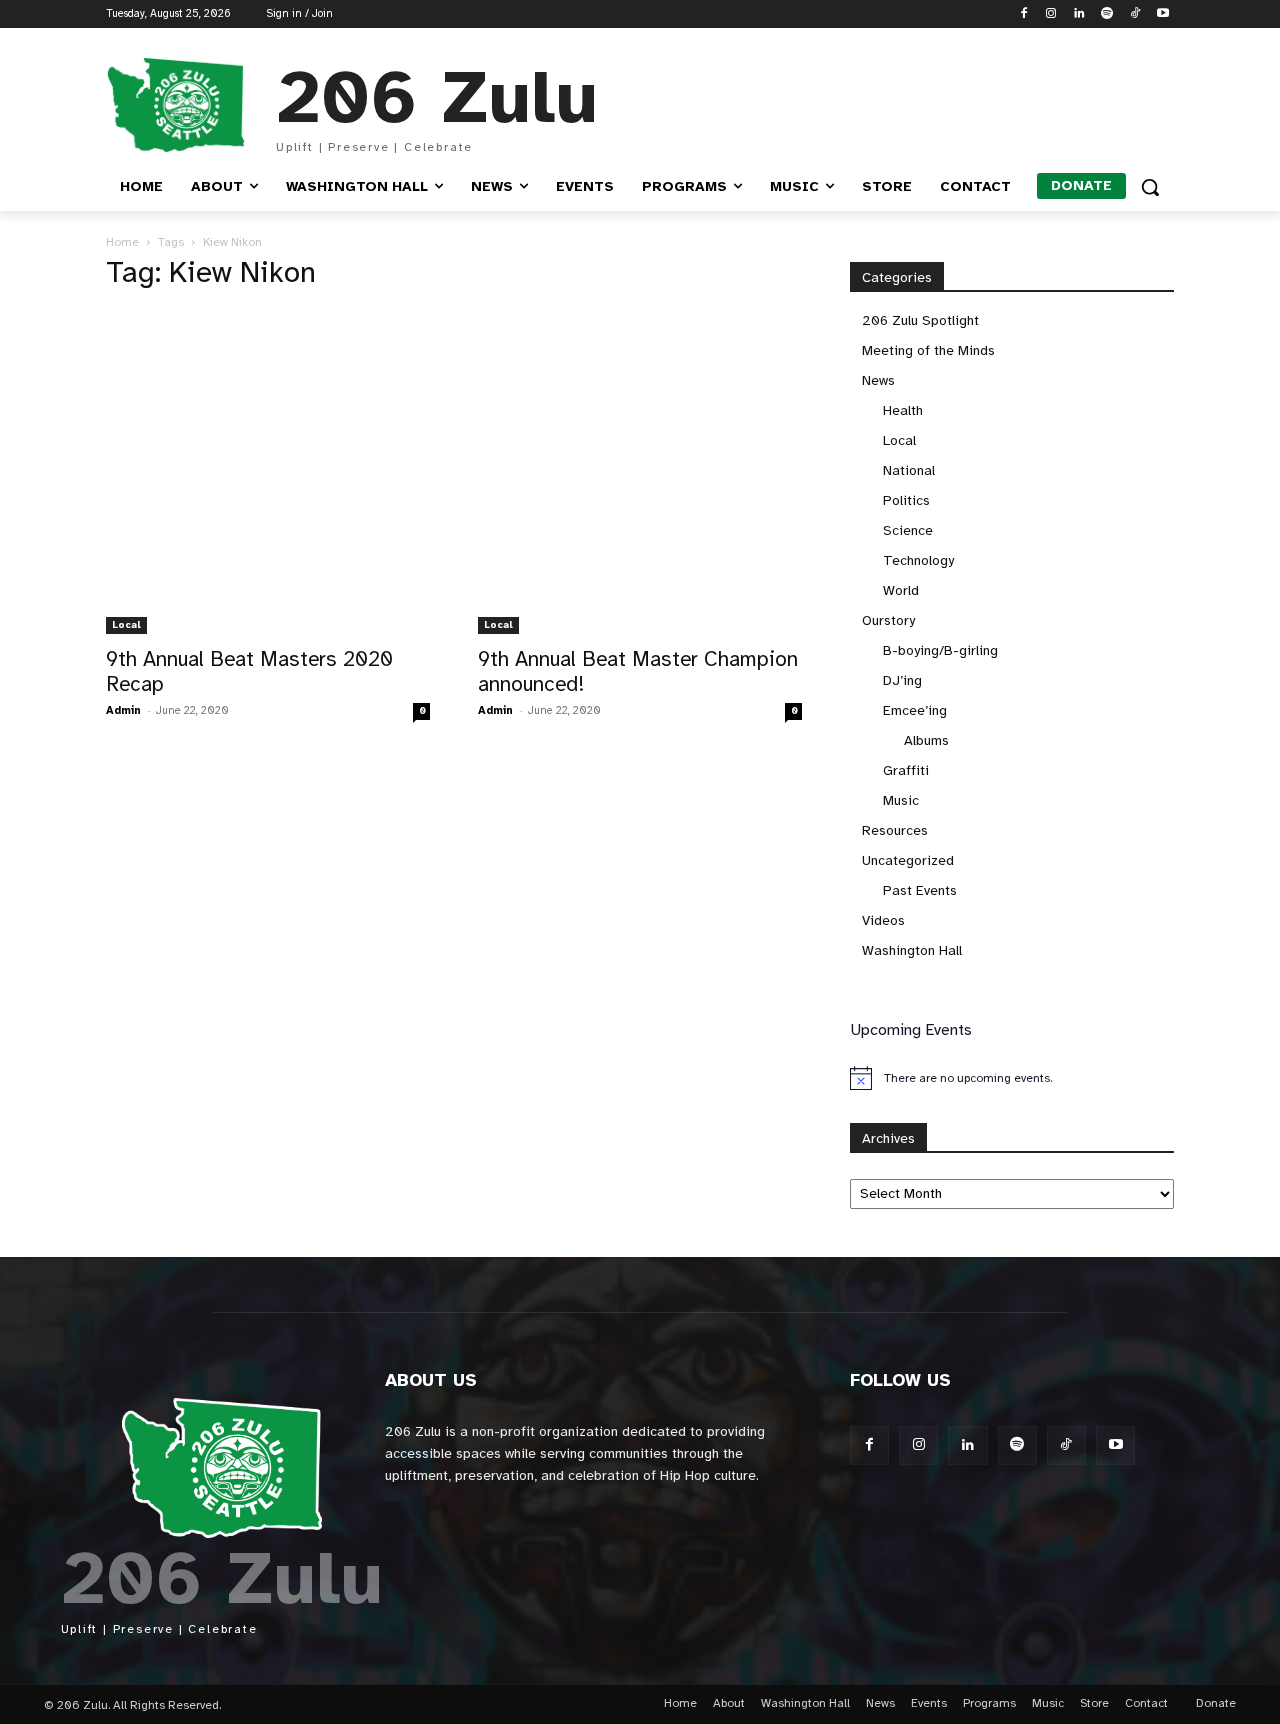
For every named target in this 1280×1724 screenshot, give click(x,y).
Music (901, 800)
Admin (123, 710)
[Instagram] (1051, 14)
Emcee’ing (915, 710)
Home (122, 242)
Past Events (920, 890)
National (909, 470)
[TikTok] (1134, 14)
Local (126, 624)
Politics (906, 500)
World (901, 590)
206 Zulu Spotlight (920, 320)
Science (908, 530)
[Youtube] (1162, 14)
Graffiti (906, 770)
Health (903, 410)
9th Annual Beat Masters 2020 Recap (249, 671)
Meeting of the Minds (928, 350)
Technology (918, 560)
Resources (895, 830)
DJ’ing (902, 680)
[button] (1150, 187)
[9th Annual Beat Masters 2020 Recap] (268, 472)
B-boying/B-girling (940, 650)
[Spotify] (1107, 14)
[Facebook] (1023, 14)
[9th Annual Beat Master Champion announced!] (640, 472)
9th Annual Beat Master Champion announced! (638, 671)
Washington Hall (912, 950)
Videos (883, 920)
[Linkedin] (1079, 14)
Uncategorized (908, 860)
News (878, 380)
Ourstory (888, 620)
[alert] (1012, 1078)
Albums (926, 740)
